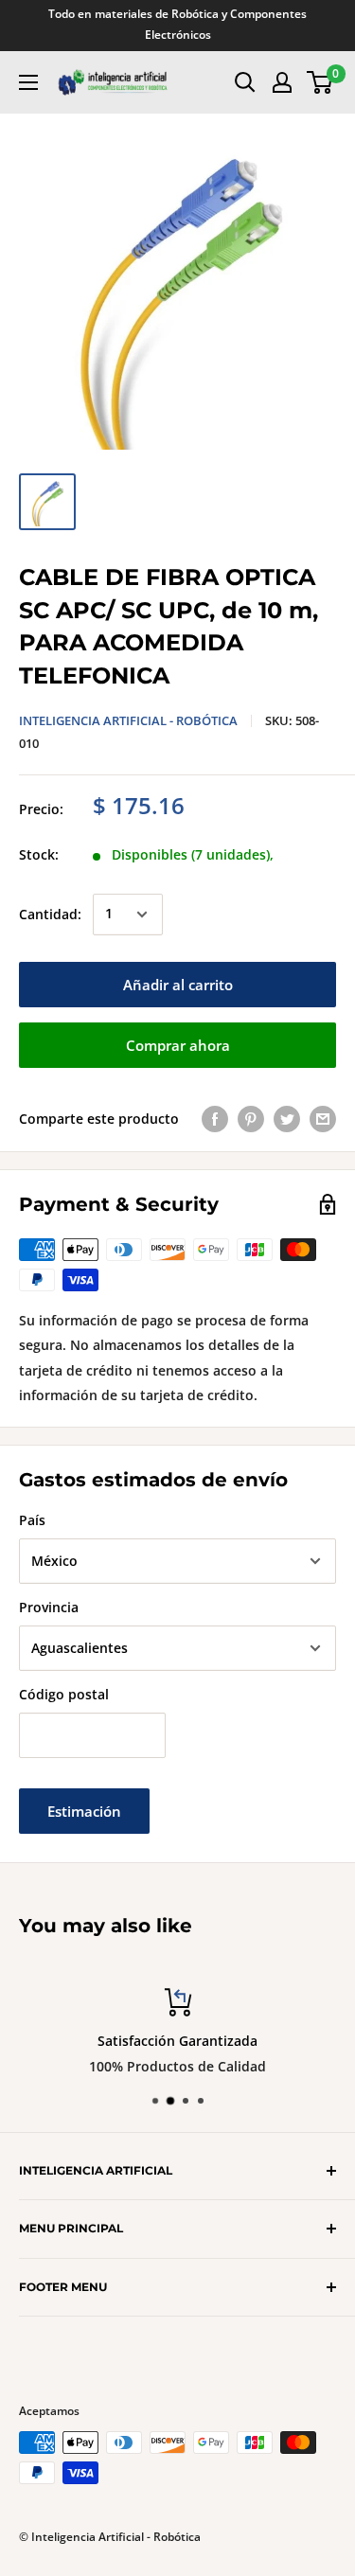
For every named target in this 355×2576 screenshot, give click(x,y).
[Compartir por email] (323, 1119)
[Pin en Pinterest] (251, 1119)
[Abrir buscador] (245, 82)
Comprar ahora (178, 1045)
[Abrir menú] (28, 82)
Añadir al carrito (178, 985)
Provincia (49, 1607)
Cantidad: (50, 914)
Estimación (84, 1811)
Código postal (64, 1694)
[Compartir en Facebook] (215, 1119)
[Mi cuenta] (282, 82)
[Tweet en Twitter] (287, 1119)
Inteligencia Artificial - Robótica (128, 720)
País (32, 1520)
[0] (320, 82)
